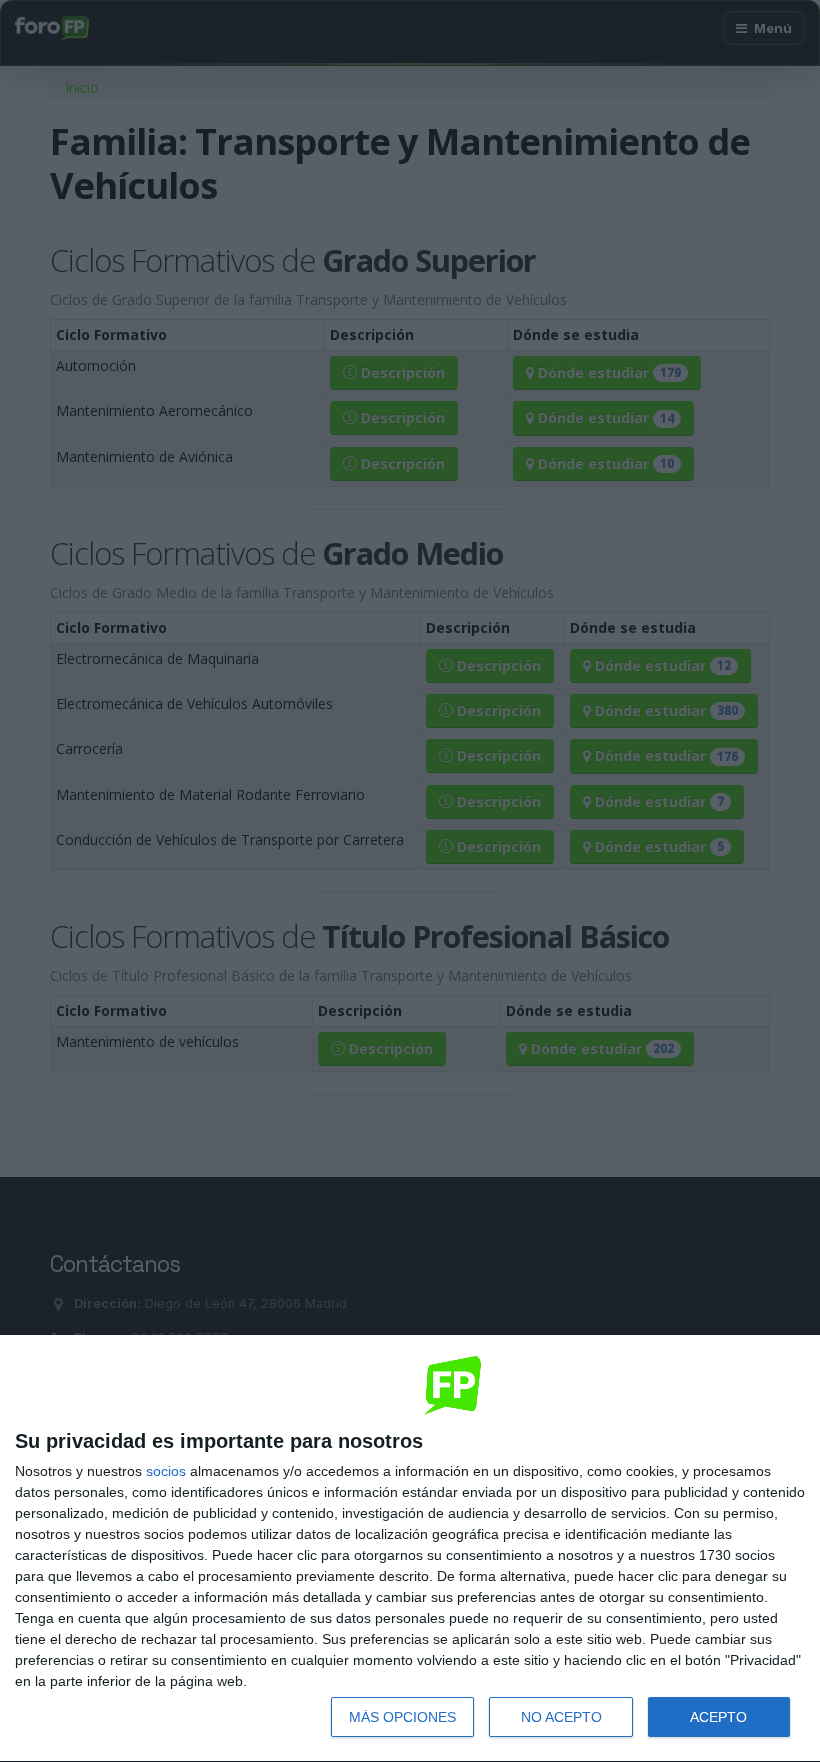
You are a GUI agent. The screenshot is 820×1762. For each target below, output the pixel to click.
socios (166, 1471)
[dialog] (410, 1549)
